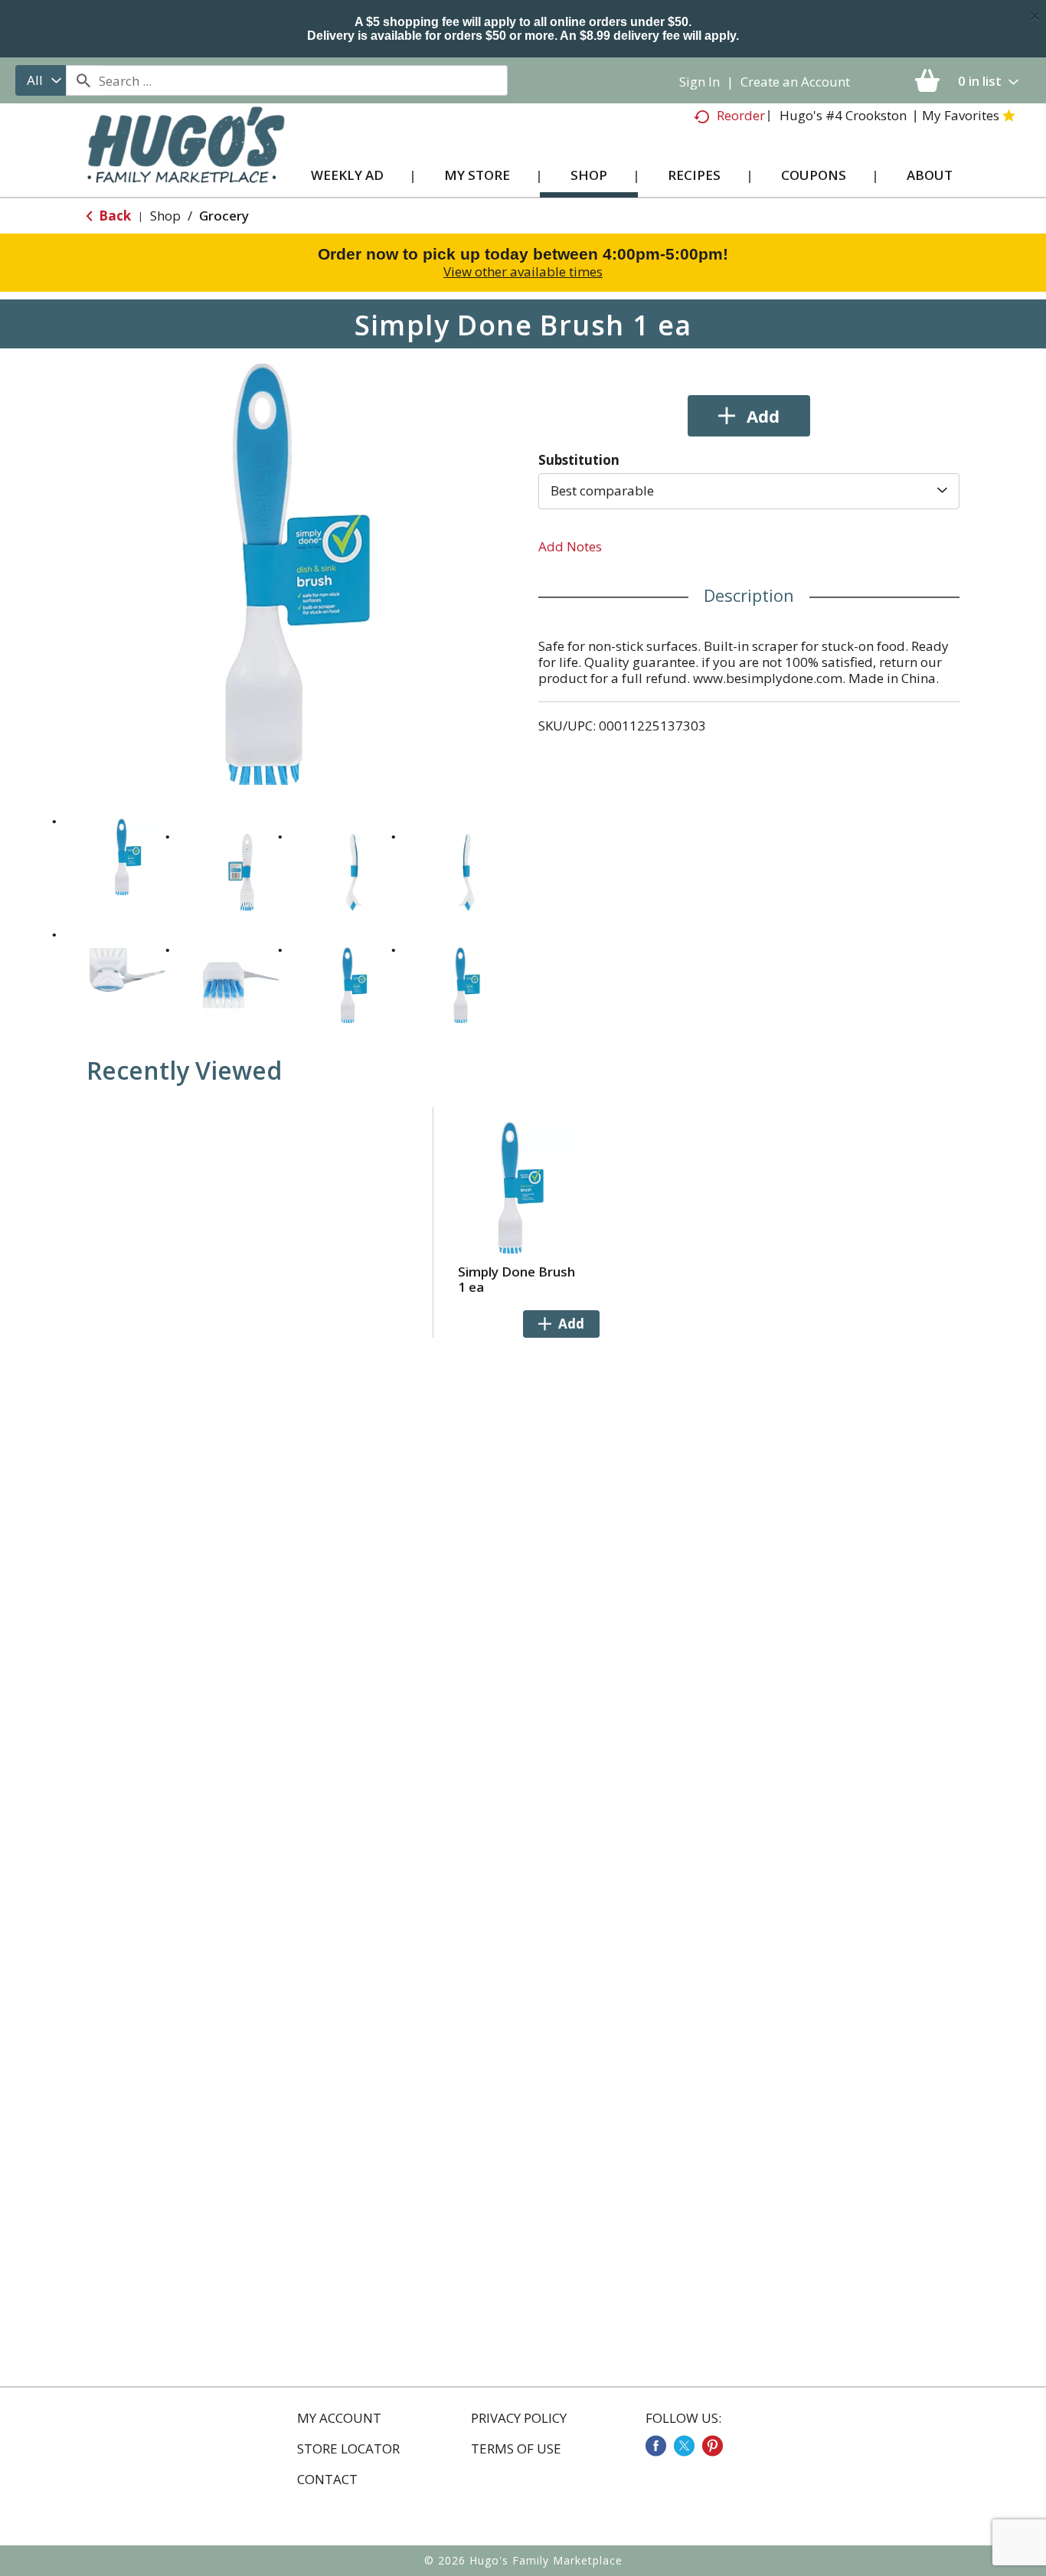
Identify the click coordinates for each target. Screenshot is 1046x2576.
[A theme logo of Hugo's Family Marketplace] (186, 160)
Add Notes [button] (570, 546)
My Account (339, 2418)
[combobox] (41, 80)
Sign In (700, 82)
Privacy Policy (519, 2418)
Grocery (224, 216)
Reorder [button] (741, 115)
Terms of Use (516, 2449)
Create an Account (795, 82)
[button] (128, 857)
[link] (656, 2446)
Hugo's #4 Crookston (843, 115)
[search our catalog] (83, 80)
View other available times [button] (523, 271)
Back (113, 216)
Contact (327, 2480)
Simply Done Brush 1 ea (516, 1279)
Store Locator (348, 2449)
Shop (165, 216)
